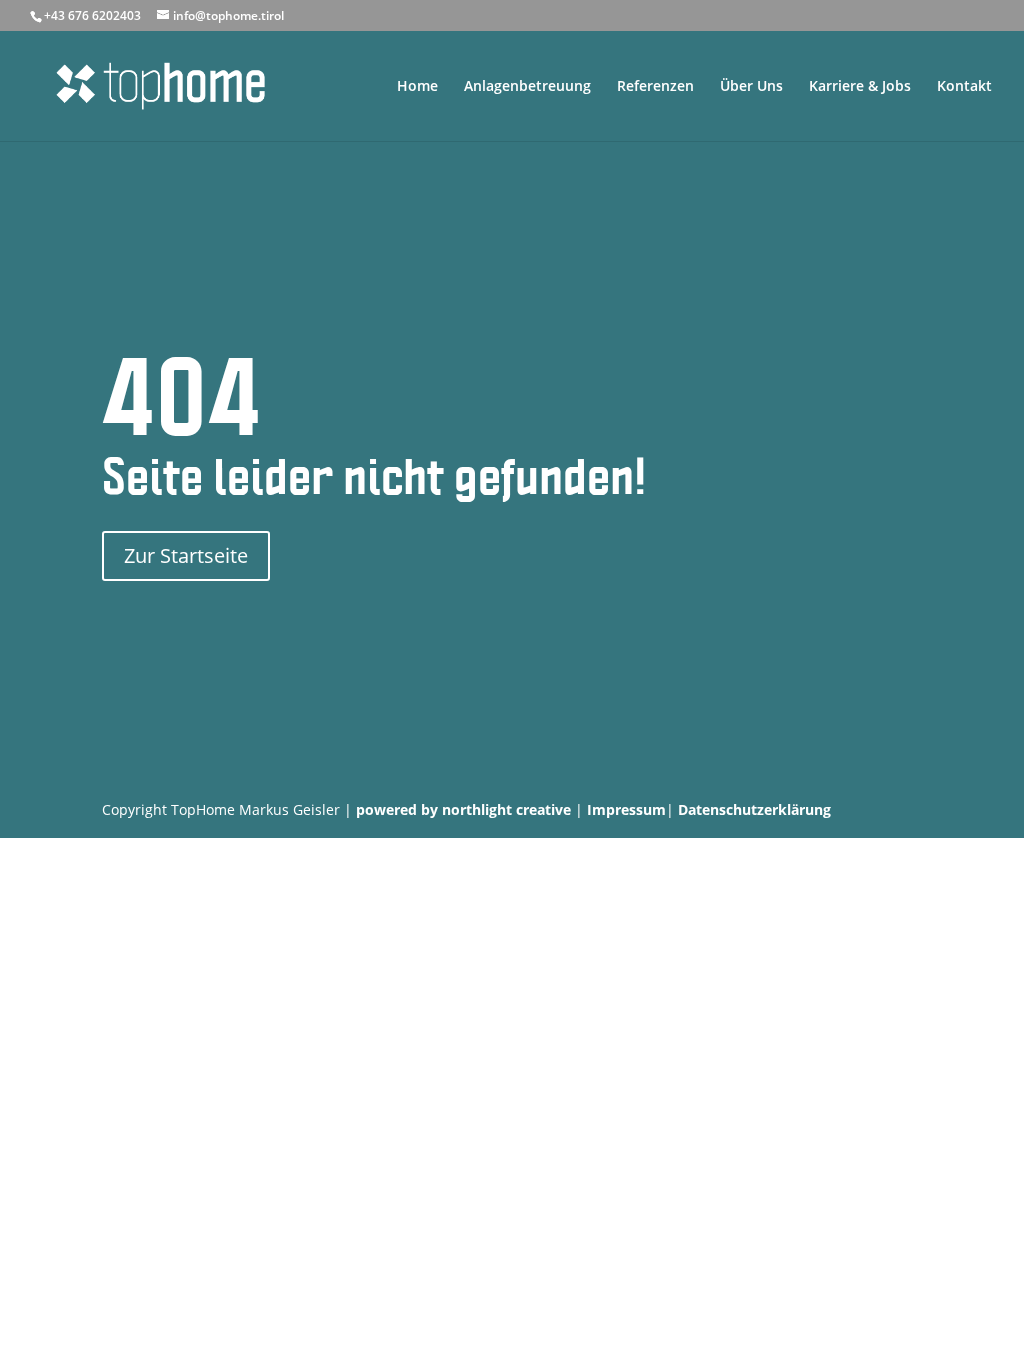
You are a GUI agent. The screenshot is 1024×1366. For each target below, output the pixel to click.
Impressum (626, 809)
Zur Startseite (186, 555)
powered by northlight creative (463, 809)
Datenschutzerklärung (754, 809)
